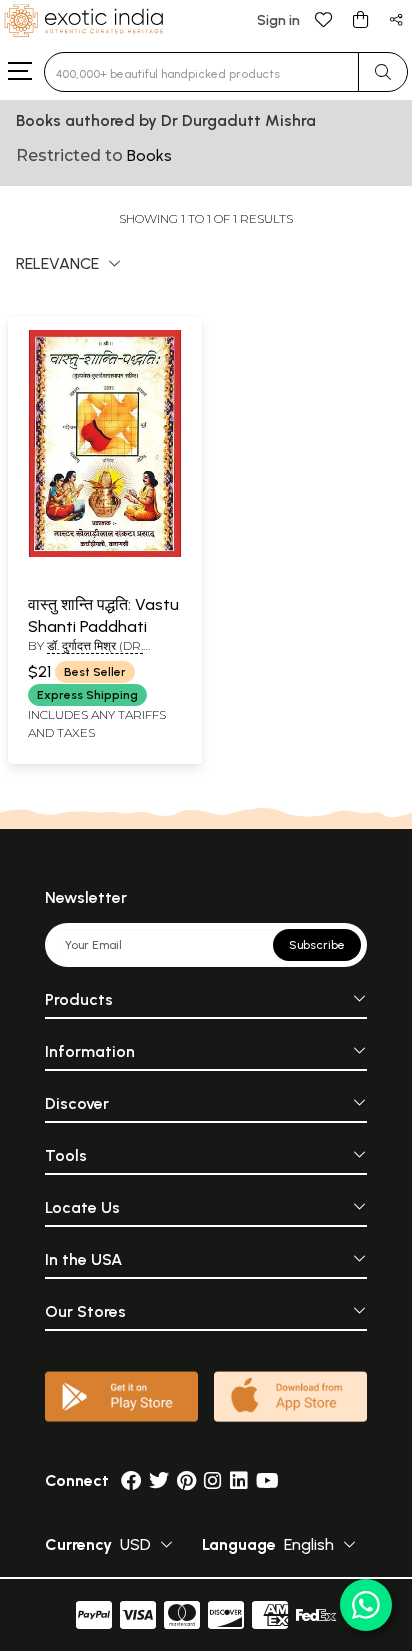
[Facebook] (131, 1480)
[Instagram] (213, 1480)
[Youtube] (267, 1480)
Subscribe (317, 945)
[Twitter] (159, 1480)
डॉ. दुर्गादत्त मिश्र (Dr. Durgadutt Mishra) (93, 654)
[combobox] (201, 72)
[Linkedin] (239, 1480)
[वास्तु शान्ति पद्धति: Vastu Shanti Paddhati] (105, 553)
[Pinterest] (186, 1480)
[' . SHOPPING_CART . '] (360, 18)
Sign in (278, 20)
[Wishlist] (324, 18)
